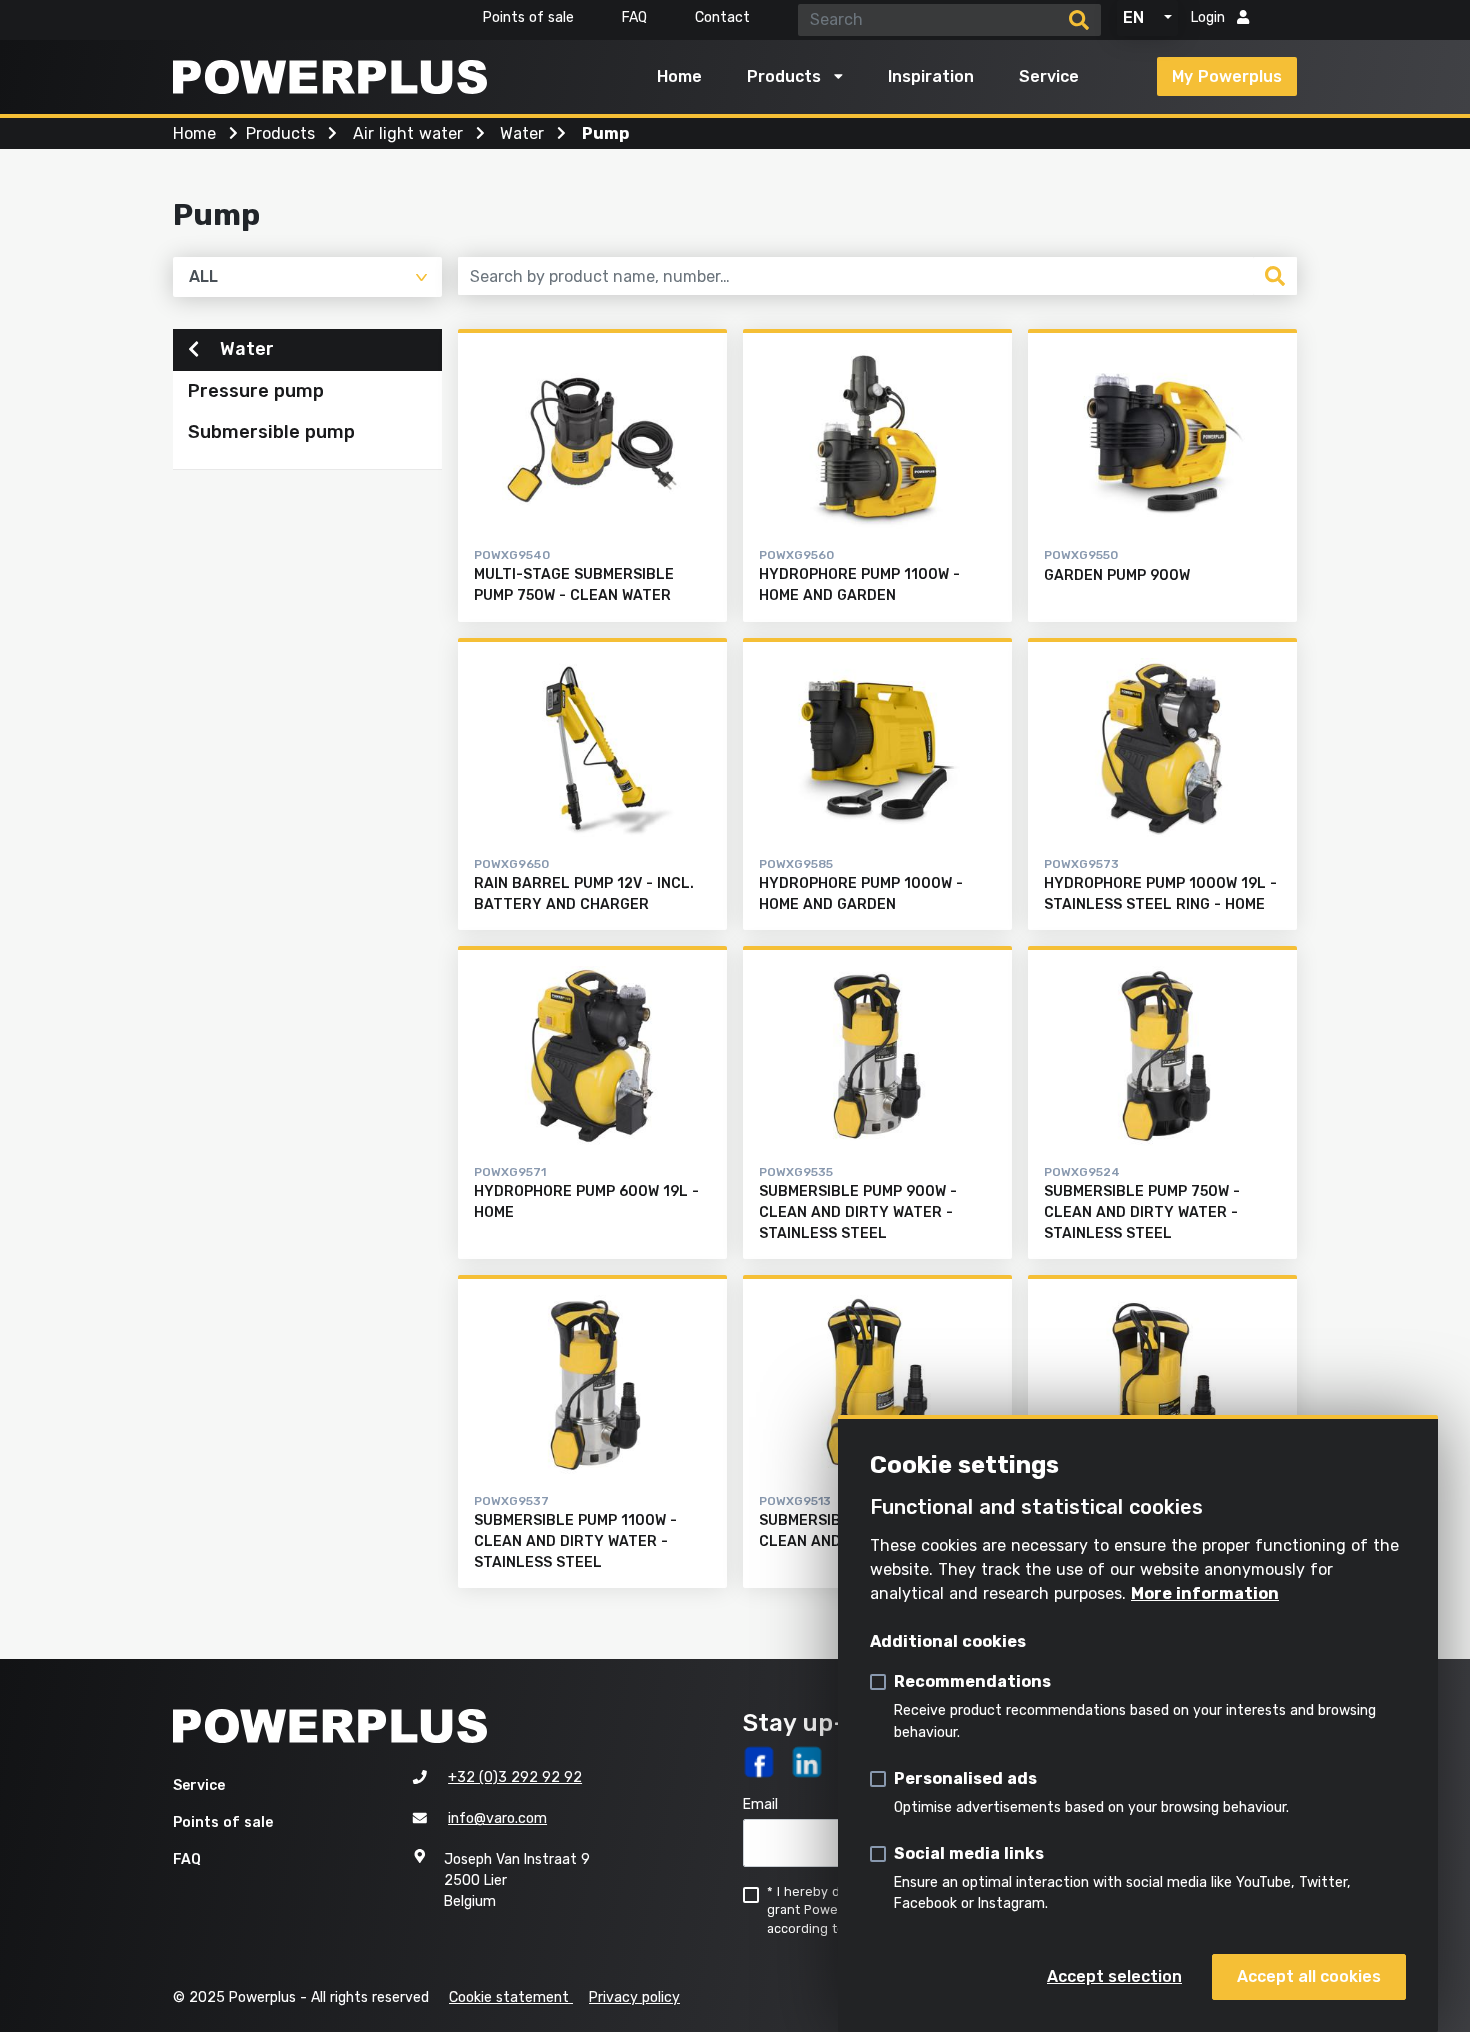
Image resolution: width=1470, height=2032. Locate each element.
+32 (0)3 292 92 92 (515, 1777)
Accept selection (1114, 1976)
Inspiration (931, 76)
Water (244, 349)
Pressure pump (256, 391)
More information (1205, 1593)
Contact (722, 17)
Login (1210, 17)
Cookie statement (511, 1997)
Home (679, 76)
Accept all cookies (1309, 1976)
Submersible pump (271, 432)
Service (1049, 76)
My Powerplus (1227, 76)
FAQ (634, 17)
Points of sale (528, 17)
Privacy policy (634, 1997)
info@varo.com (497, 1818)
